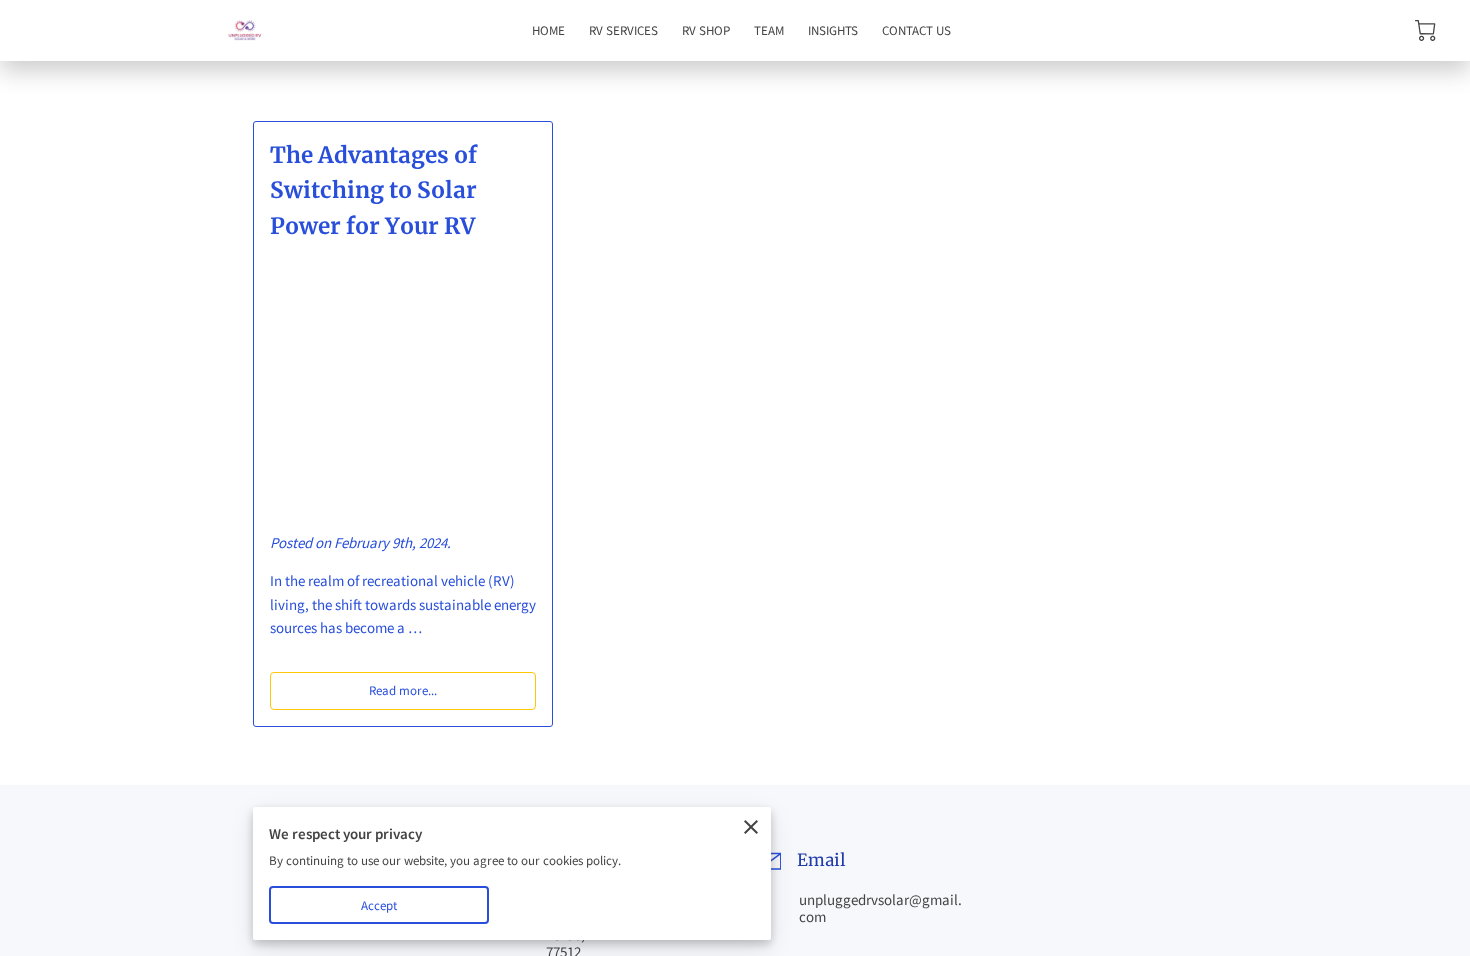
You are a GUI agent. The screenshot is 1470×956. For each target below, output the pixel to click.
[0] (1425, 30)
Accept (379, 905)
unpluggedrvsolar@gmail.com (880, 908)
